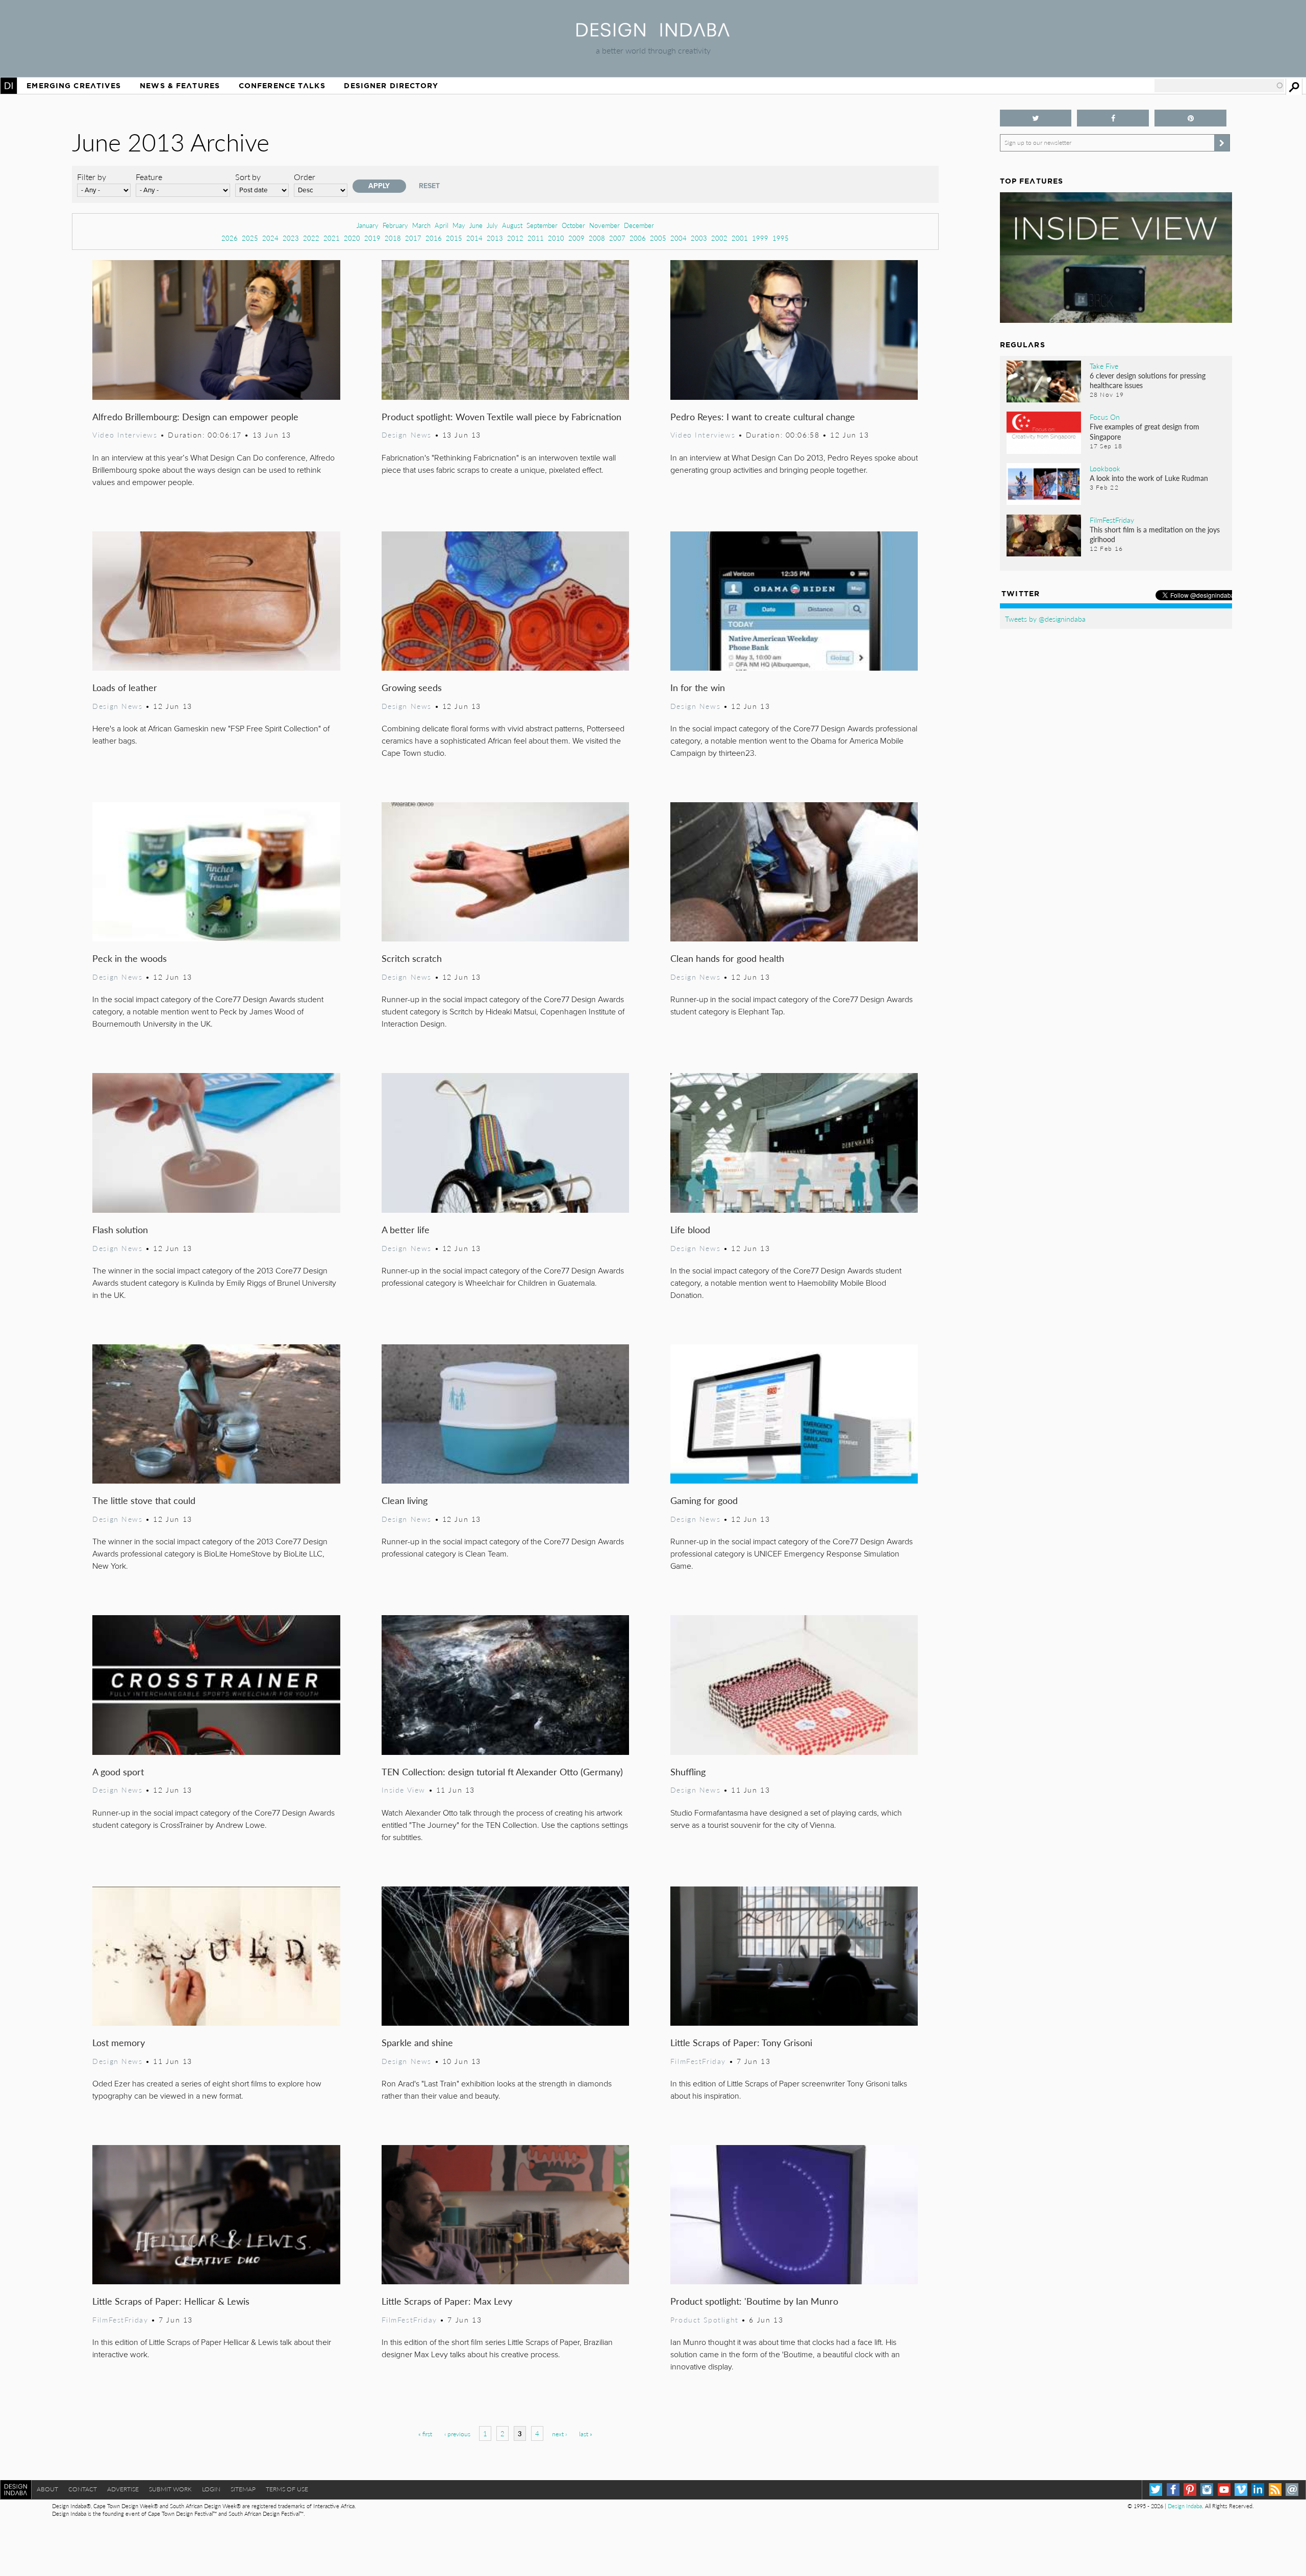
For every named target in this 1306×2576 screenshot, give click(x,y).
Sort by (248, 177)
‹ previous (457, 2434)
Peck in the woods (130, 958)
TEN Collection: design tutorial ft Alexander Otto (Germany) (502, 1771)
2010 (556, 238)
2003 (699, 238)
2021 (332, 238)
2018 (393, 238)
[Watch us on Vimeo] (1241, 2490)
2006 (638, 238)
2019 (372, 238)
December (639, 225)
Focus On (1105, 417)
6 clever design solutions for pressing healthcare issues (1148, 380)
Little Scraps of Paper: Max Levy (447, 2301)
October (573, 225)
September (542, 225)
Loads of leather (125, 687)
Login (211, 2489)
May (459, 225)
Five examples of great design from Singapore (1145, 431)
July (492, 225)
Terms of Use (287, 2489)
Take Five (1104, 366)
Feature (149, 177)
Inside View (404, 1790)
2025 (250, 238)
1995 (781, 238)
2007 (617, 238)
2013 (495, 238)
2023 (291, 238)
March (421, 225)
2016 (434, 238)
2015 (454, 238)
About (47, 2489)
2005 (658, 238)
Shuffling (688, 1771)
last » (586, 2434)
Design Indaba (1185, 2506)
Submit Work (170, 2489)
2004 (679, 238)
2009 (576, 238)
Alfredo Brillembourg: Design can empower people (195, 416)
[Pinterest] (1190, 2490)
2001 (740, 238)
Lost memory (119, 2042)
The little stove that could (144, 1500)
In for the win (698, 687)
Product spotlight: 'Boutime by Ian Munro (754, 2301)
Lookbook (1105, 468)
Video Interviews (125, 435)
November (605, 225)
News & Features (180, 86)
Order (305, 177)
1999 (760, 238)
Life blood (690, 1229)
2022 (311, 238)
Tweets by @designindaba (1045, 619)
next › (559, 2434)
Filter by (92, 177)
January (368, 225)
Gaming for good (704, 1500)
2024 (270, 238)
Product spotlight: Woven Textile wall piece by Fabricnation (501, 416)
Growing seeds (412, 687)
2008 (597, 238)
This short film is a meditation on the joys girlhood (1155, 534)
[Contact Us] (1292, 2490)
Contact (83, 2489)
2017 (413, 238)
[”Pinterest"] (1190, 118)
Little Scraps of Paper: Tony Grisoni (741, 2042)
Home (9, 86)
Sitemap (243, 2489)
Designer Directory (391, 86)
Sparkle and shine (417, 2042)
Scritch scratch (412, 958)
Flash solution (120, 1229)
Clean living (405, 1500)
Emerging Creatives (74, 86)
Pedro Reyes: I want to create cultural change (763, 416)
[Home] (653, 33)
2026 (230, 238)
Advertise (123, 2489)
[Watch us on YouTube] (1224, 2490)
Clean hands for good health (727, 958)
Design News (407, 435)
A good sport (118, 1771)
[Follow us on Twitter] (1036, 118)
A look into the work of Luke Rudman (1149, 478)
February (395, 225)
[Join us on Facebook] (1113, 118)
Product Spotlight (705, 2319)
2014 (474, 238)
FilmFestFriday (698, 2061)
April (442, 225)
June (476, 225)
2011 (536, 238)
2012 (515, 238)
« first (425, 2434)
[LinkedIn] (1258, 2490)
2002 (719, 238)
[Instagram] (1207, 2490)
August (512, 225)
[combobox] (1219, 86)
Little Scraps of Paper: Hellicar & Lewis (171, 2301)
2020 (352, 238)
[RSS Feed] (1275, 2490)
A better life (406, 1229)
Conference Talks (282, 86)
